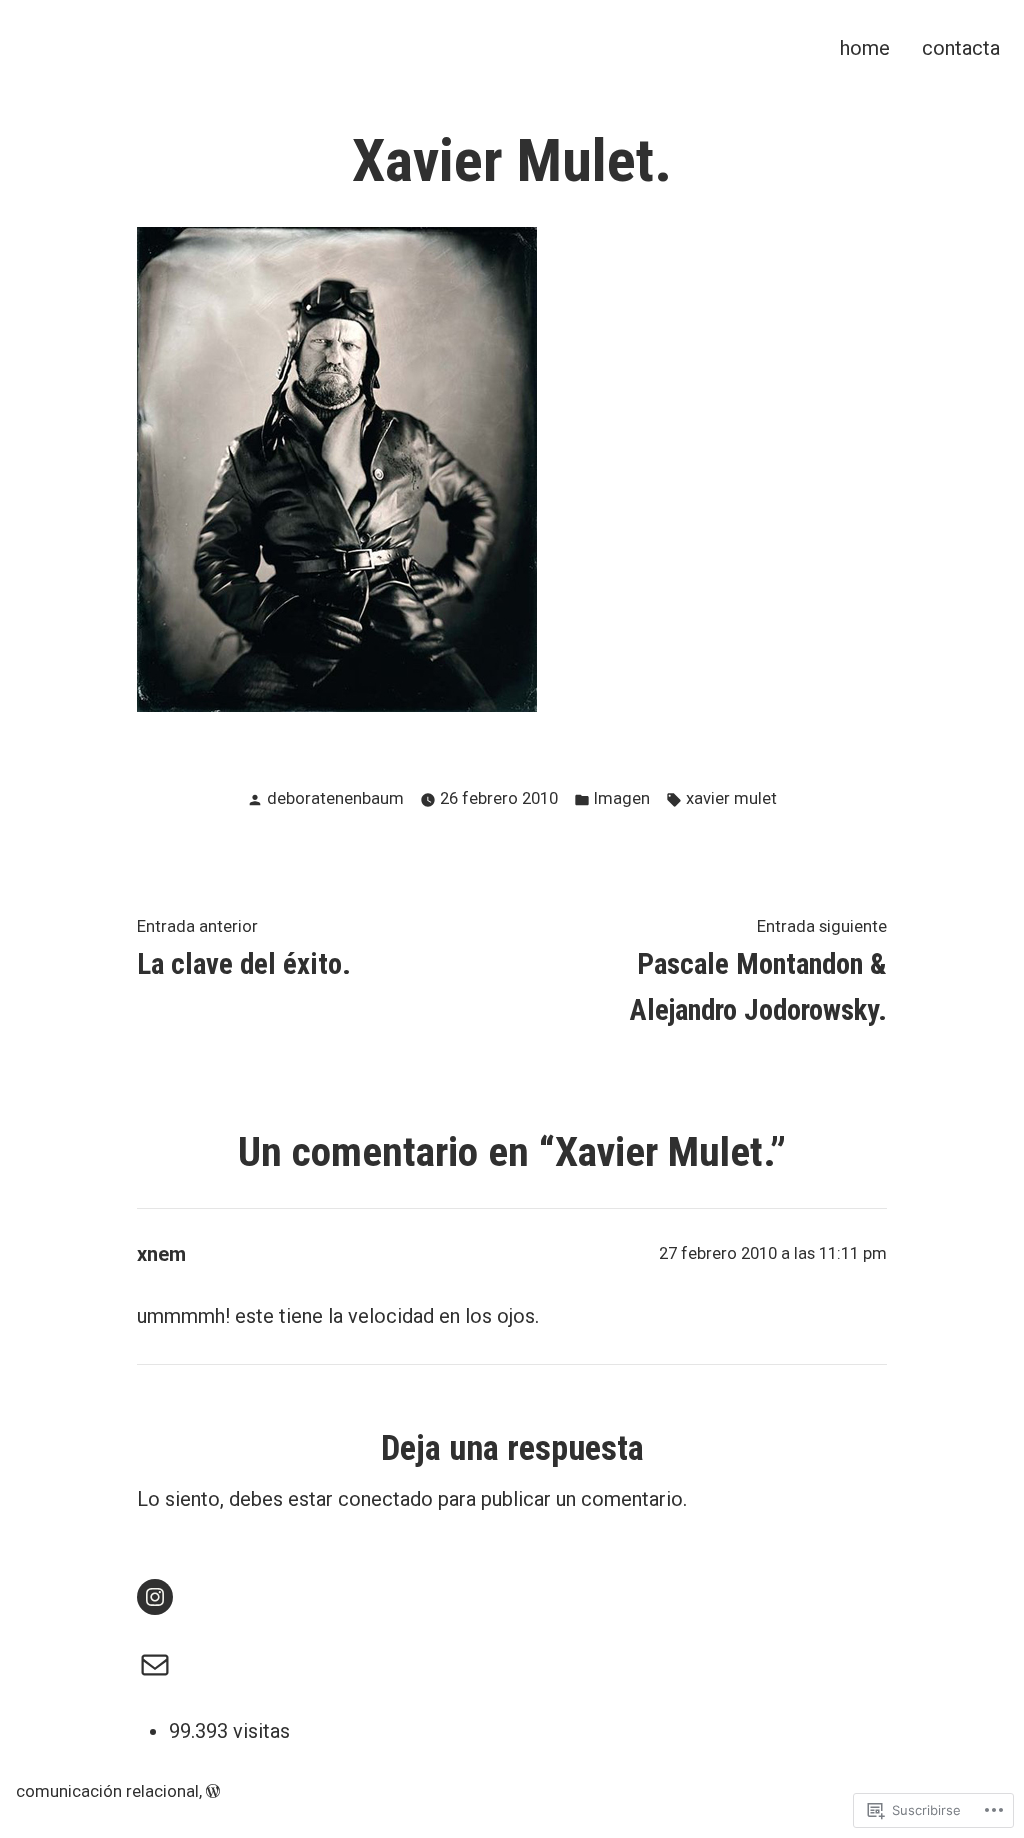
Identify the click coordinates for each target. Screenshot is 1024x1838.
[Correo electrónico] (155, 1665)
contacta (961, 47)
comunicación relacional (107, 1791)
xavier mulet (731, 798)
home (865, 47)
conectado (385, 1499)
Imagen (622, 798)
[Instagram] (155, 1597)
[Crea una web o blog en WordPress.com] (213, 1791)
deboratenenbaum (335, 798)
